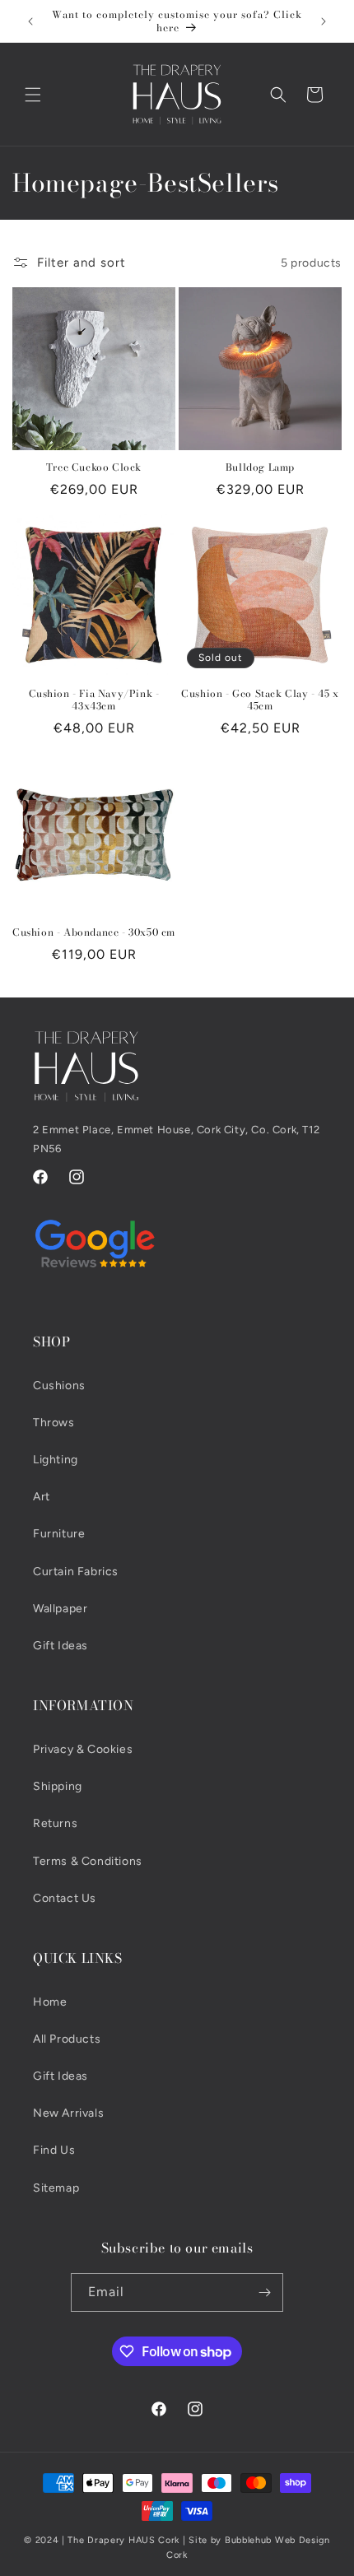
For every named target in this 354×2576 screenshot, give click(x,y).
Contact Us (65, 1898)
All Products (67, 2039)
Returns (55, 1823)
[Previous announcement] (30, 21)
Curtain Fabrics (76, 1572)
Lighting (56, 1460)
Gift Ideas (61, 1646)
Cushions (59, 1386)
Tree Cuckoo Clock (94, 467)
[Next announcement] (324, 21)
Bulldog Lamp (260, 467)
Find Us (54, 2150)
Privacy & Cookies (83, 1749)
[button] (33, 95)
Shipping (58, 1786)
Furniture (59, 1534)
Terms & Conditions (88, 1861)
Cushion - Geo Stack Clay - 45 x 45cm (260, 700)
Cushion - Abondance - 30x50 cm (94, 932)
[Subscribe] (264, 2292)
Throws (54, 1423)
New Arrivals (68, 2113)
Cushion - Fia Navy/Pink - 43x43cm (94, 700)
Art (42, 1497)
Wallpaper (60, 1609)
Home (50, 2002)
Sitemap (56, 2188)
